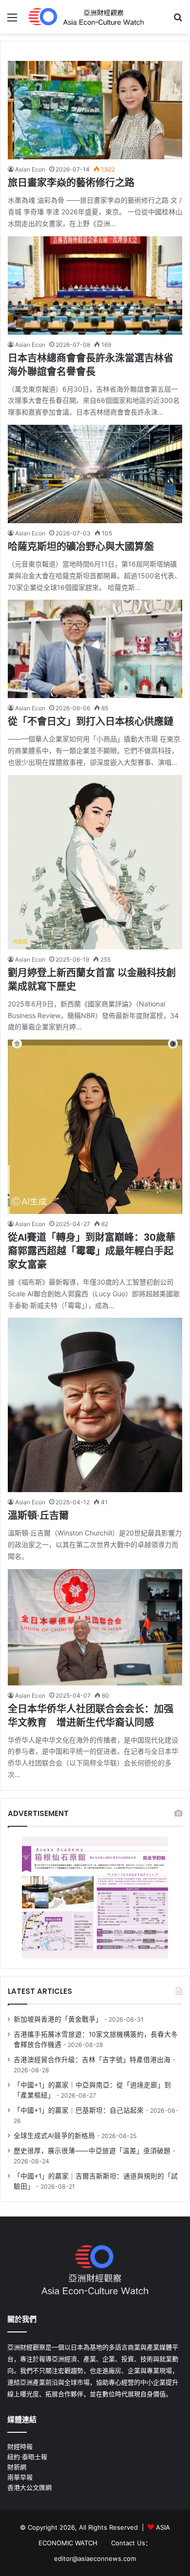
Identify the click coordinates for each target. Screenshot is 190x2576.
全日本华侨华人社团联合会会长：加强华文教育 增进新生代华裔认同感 (91, 1716)
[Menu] (12, 21)
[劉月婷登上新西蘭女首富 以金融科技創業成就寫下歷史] (95, 862)
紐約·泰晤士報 (27, 2457)
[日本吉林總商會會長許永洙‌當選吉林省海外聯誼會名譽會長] (95, 285)
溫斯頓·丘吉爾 (38, 1515)
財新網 (17, 2467)
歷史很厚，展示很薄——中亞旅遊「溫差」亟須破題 (92, 2151)
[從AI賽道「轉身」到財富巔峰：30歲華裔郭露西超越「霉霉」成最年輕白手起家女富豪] (95, 1127)
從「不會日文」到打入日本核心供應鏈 (91, 721)
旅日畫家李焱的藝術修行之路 (71, 183)
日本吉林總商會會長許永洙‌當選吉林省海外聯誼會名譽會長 (91, 365)
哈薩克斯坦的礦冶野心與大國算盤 (81, 547)
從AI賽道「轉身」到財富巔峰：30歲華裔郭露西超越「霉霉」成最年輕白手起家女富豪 (92, 1251)
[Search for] (178, 21)
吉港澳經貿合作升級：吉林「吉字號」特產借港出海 (92, 2060)
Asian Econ (30, 169)
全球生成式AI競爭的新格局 (54, 2136)
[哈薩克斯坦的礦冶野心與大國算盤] (95, 474)
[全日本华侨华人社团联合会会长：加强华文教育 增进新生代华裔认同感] (95, 1627)
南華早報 (20, 2477)
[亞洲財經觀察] (85, 17)
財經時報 (20, 2446)
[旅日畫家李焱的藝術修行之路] (95, 110)
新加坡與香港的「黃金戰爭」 (58, 2019)
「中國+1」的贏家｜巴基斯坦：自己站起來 (79, 2110)
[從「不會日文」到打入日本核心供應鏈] (95, 649)
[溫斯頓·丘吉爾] (95, 1405)
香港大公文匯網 (29, 2487)
